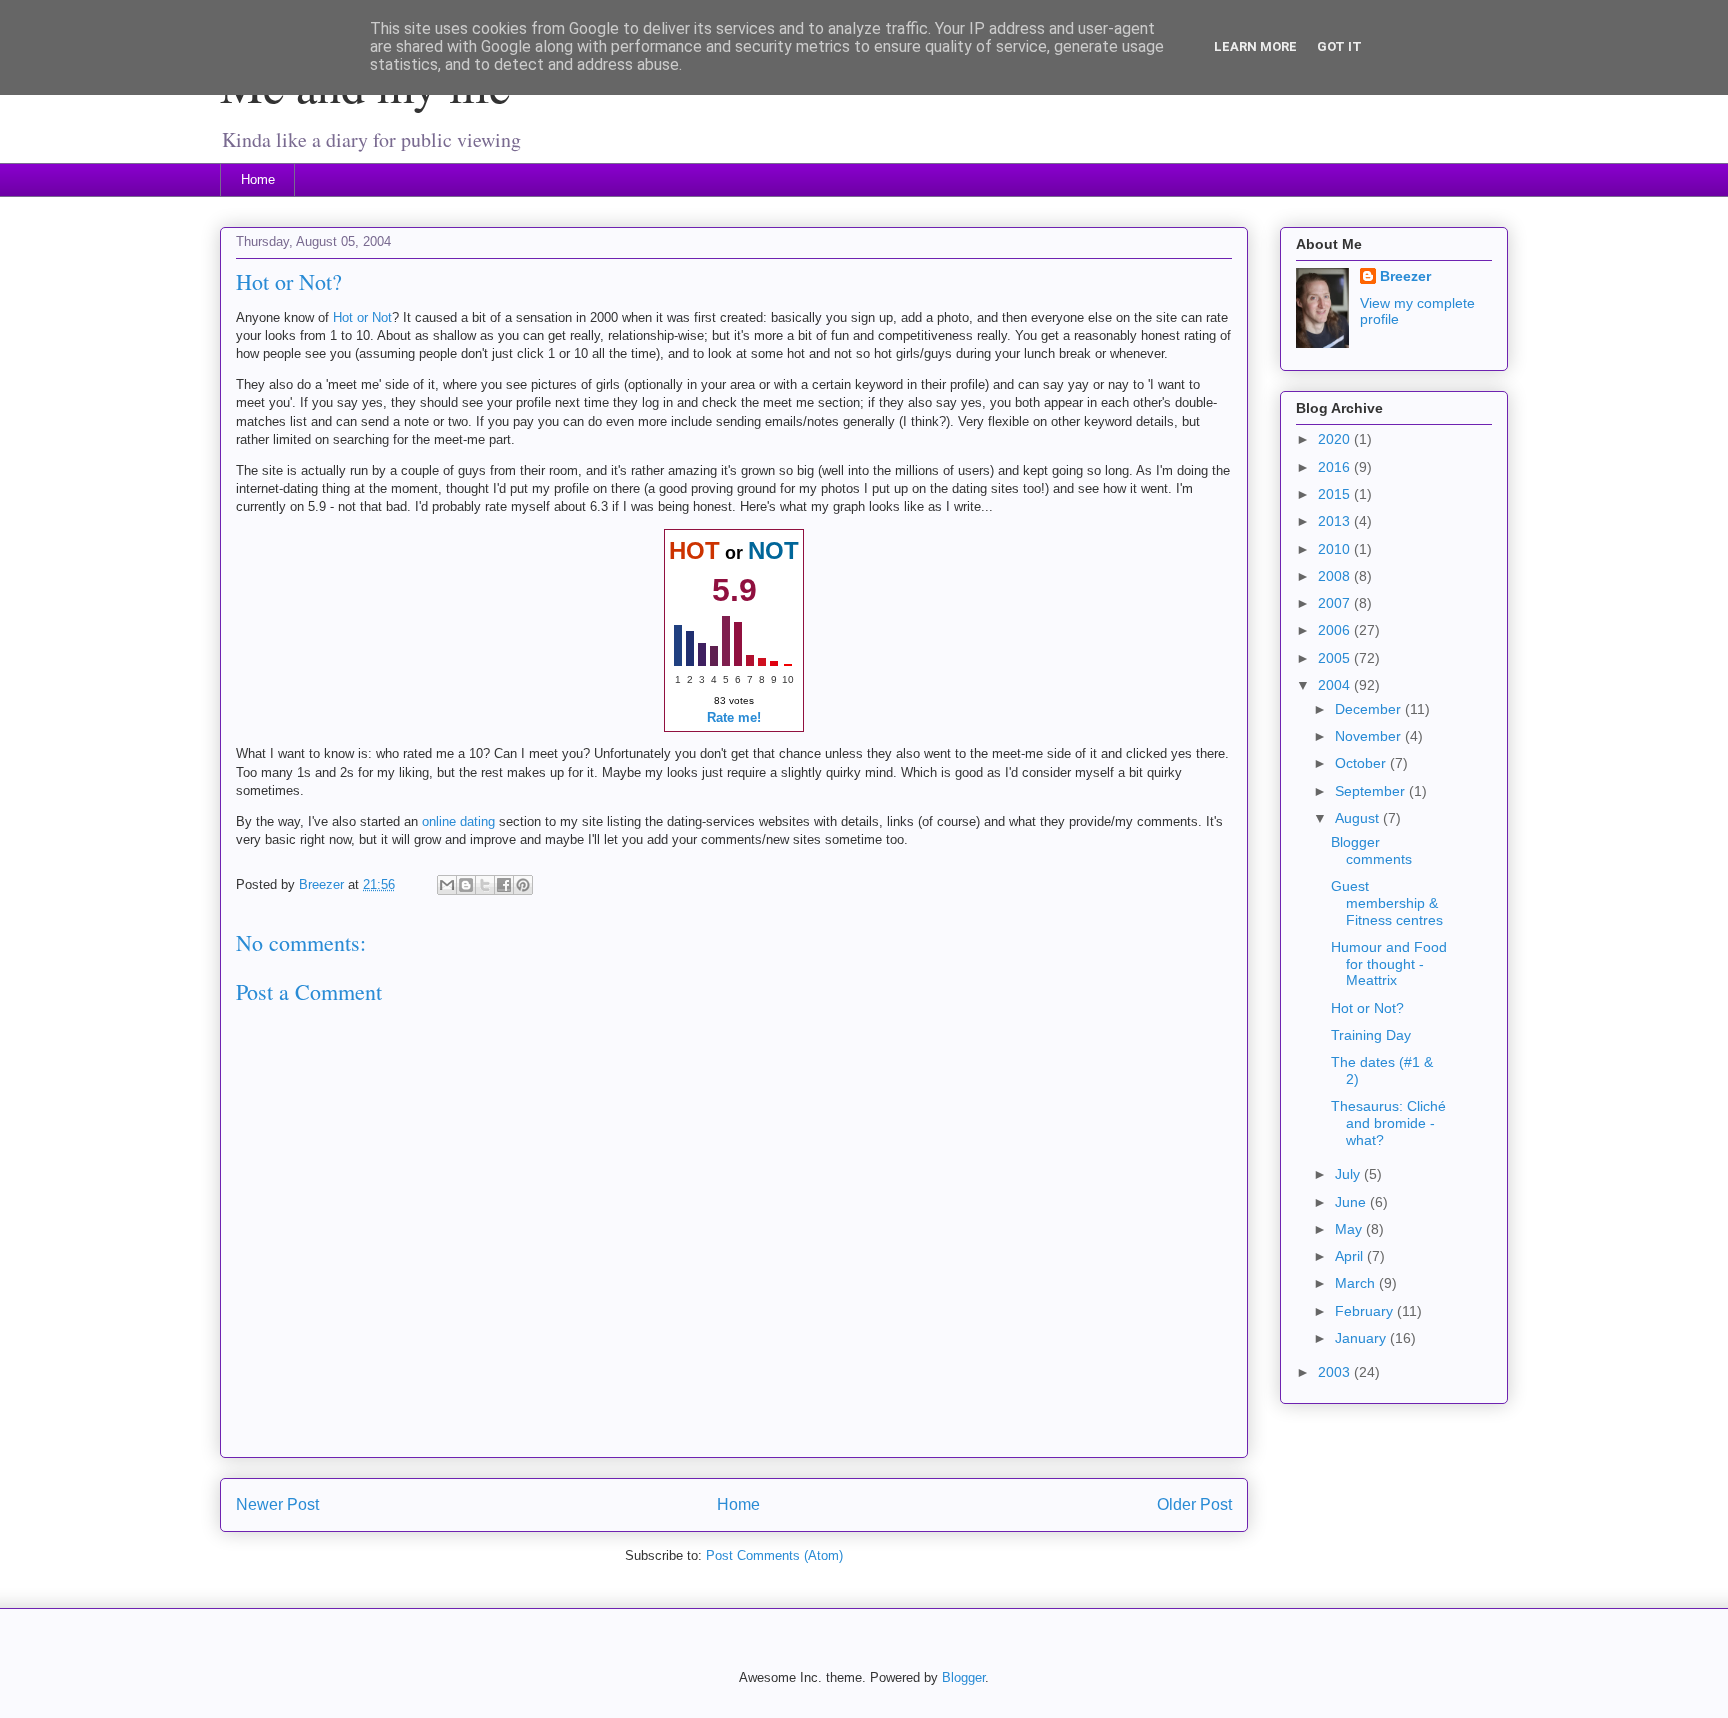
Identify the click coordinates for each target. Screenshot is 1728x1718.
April (1351, 1256)
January (1362, 1338)
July (1349, 1174)
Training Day (1371, 1035)
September (1372, 791)
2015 (1336, 494)
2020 (1336, 439)
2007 (1336, 603)
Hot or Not (362, 317)
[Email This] (447, 885)
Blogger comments (1371, 850)
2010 (1336, 549)
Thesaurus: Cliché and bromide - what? (1388, 1123)
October (1362, 763)
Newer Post (277, 1504)
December (1370, 709)
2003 (1336, 1372)
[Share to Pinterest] (523, 885)
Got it (1339, 46)
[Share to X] (485, 885)
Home (258, 179)
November (1370, 736)
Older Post (1194, 1504)
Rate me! (734, 717)
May (1350, 1229)
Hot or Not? (1367, 1008)
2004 (1336, 685)
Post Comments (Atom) (774, 1555)
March (1357, 1283)
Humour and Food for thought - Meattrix (1389, 964)
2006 (1336, 630)
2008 (1336, 576)
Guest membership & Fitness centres (1387, 903)
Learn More (1255, 46)
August (1359, 818)
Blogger (963, 1677)
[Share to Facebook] (504, 885)
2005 (1336, 658)
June (1352, 1202)
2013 (1336, 521)
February (1366, 1311)
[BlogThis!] (466, 885)
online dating (458, 821)
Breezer (1405, 276)
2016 (1336, 467)
